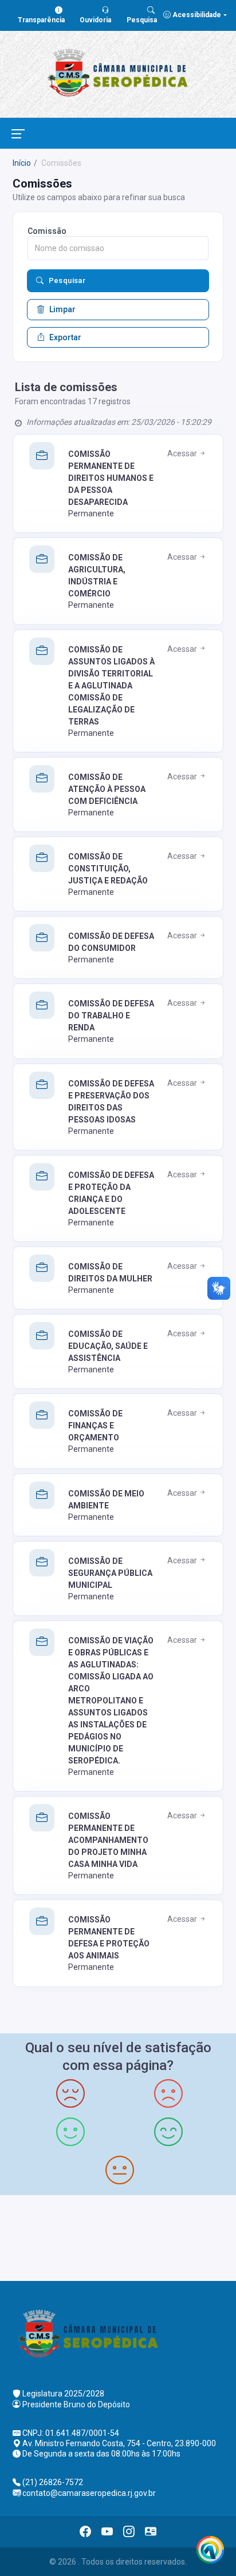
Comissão (47, 231)
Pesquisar (67, 280)
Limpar (62, 309)
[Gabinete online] (151, 2532)
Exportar (65, 337)
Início (22, 163)
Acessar (183, 453)
